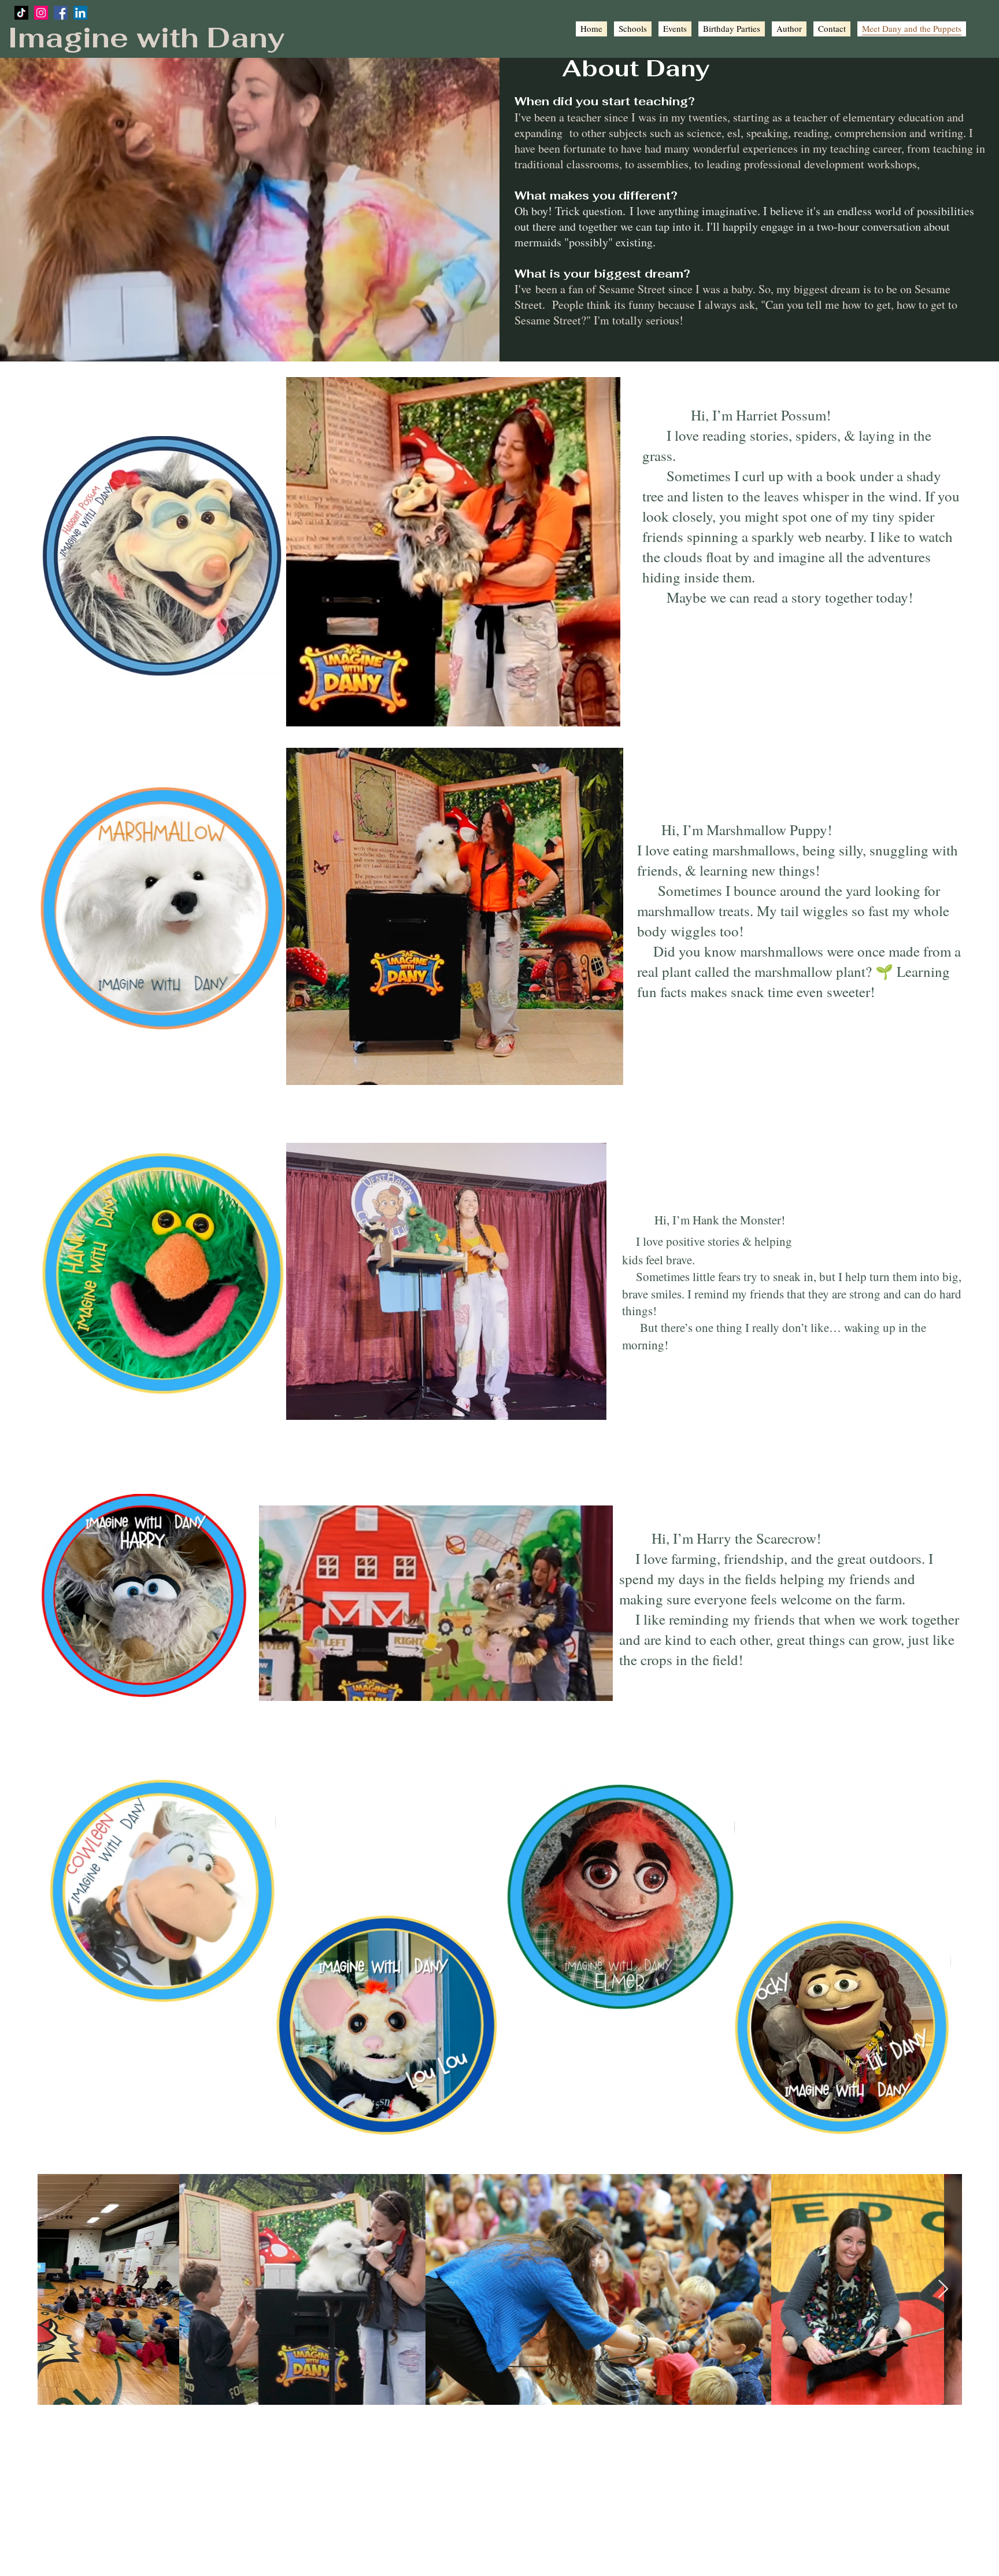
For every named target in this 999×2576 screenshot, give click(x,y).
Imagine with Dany (146, 38)
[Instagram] (41, 13)
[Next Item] (943, 2290)
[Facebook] (61, 13)
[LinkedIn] (80, 13)
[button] (600, 713)
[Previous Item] (56, 2290)
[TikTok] (21, 13)
